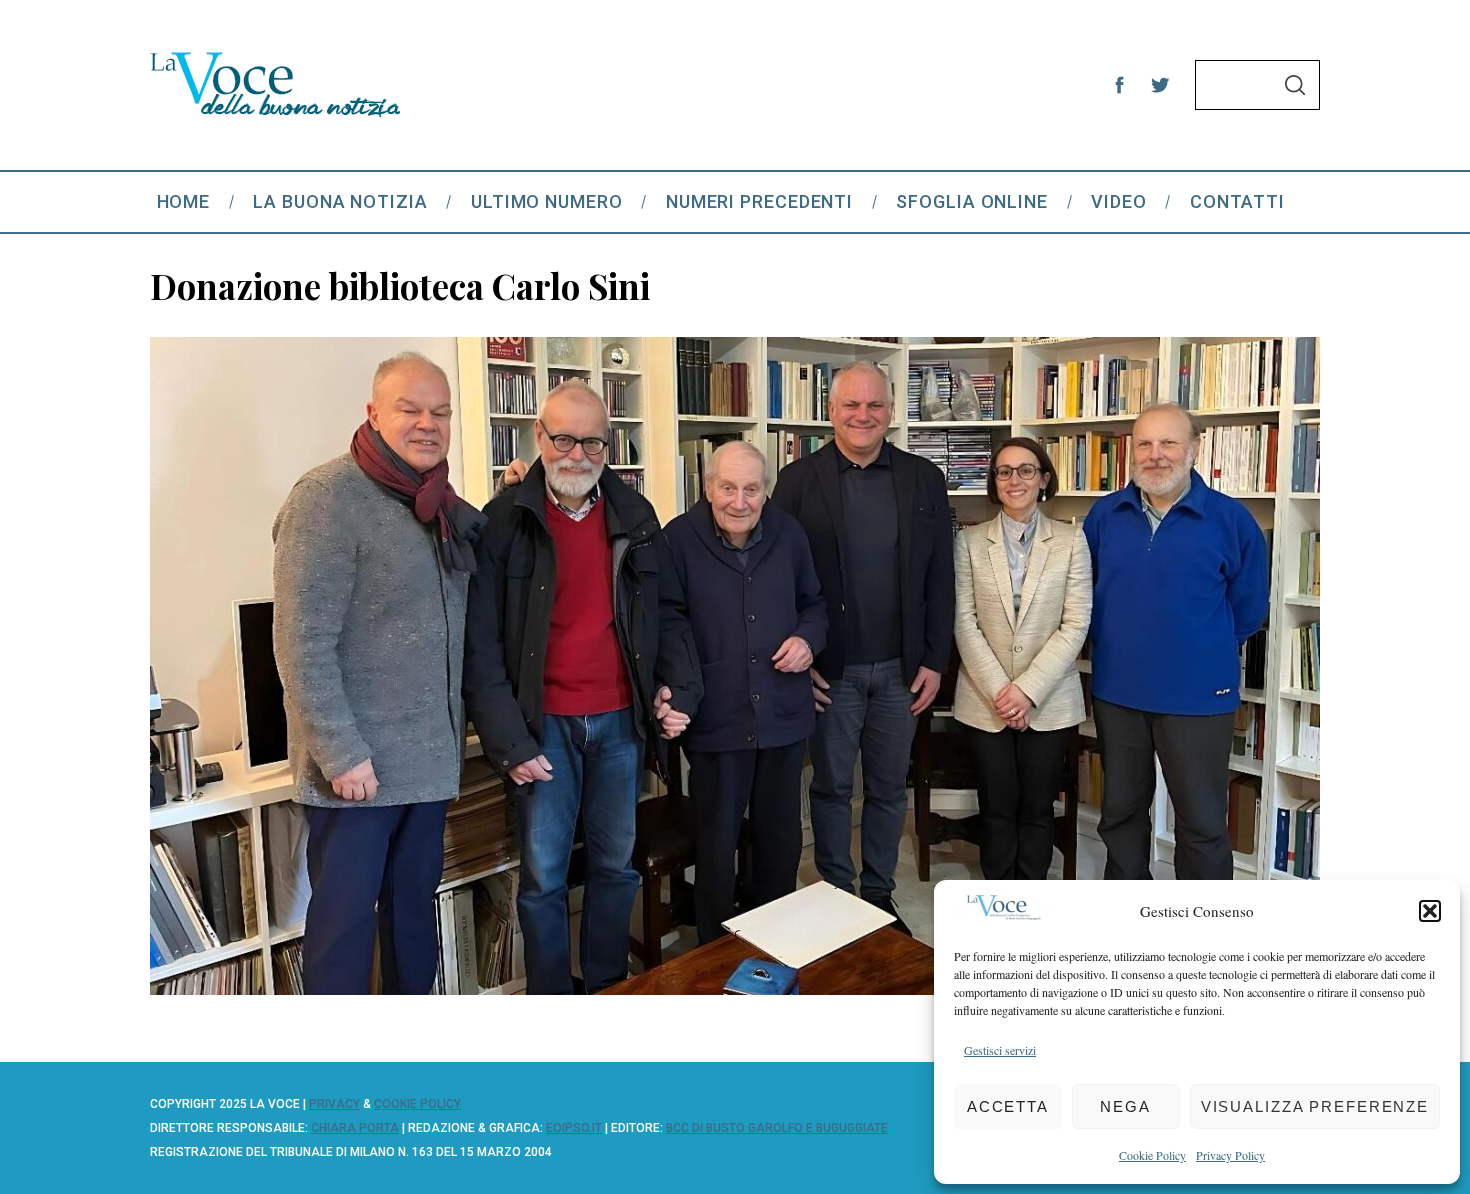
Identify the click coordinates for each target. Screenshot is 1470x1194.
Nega (1125, 1106)
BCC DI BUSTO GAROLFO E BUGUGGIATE (777, 1128)
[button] (1430, 911)
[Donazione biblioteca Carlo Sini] (735, 988)
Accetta (1008, 1106)
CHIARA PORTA (355, 1128)
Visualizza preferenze (1315, 1106)
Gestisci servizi (1000, 1050)
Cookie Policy (1152, 1155)
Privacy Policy (1230, 1155)
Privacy (334, 1104)
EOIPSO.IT (574, 1128)
